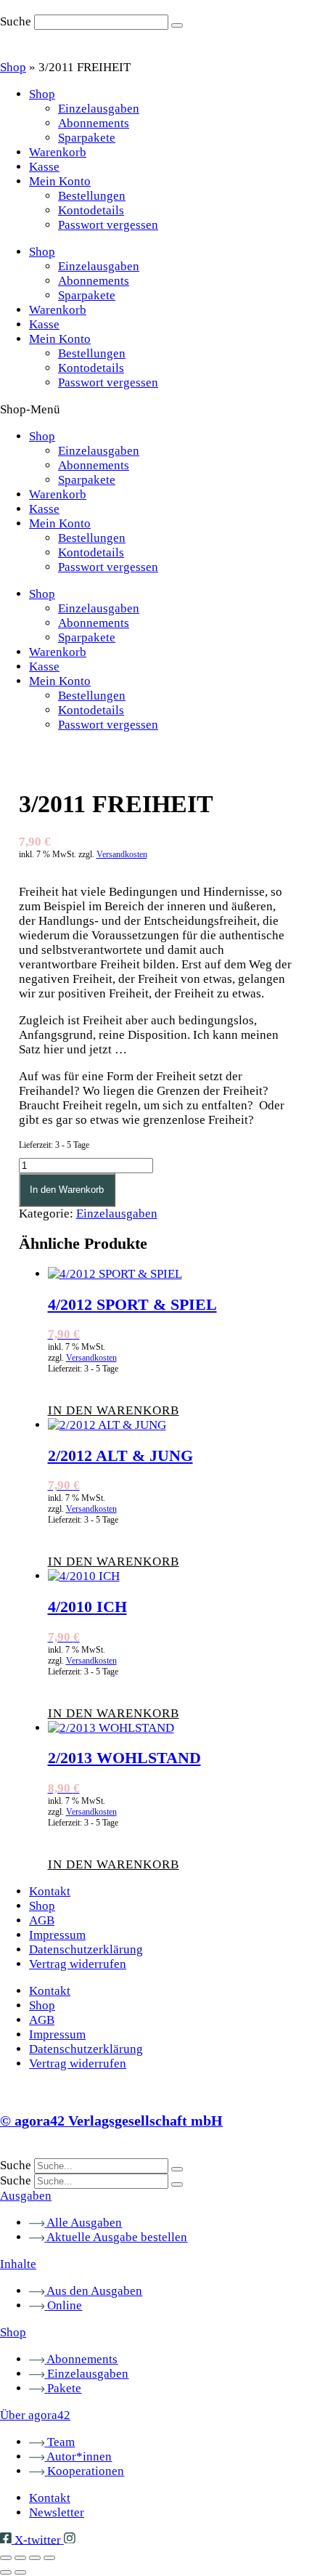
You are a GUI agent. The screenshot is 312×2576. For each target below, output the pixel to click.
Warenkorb (58, 152)
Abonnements (94, 123)
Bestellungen (92, 196)
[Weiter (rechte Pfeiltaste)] (20, 2572)
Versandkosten (122, 854)
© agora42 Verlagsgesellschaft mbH (111, 2121)
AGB (42, 1920)
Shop (13, 67)
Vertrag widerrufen (78, 1964)
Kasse (44, 167)
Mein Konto (60, 181)
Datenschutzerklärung (86, 1949)
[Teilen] (35, 2558)
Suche (16, 21)
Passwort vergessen (108, 225)
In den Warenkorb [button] (114, 1410)
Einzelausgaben (99, 109)
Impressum (57, 1935)
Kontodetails (91, 210)
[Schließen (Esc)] (49, 2558)
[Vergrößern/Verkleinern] (6, 2558)
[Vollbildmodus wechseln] (20, 2558)
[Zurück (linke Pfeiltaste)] (6, 2572)
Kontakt (50, 1891)
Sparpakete (87, 138)
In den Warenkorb (67, 1190)
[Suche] (177, 25)
